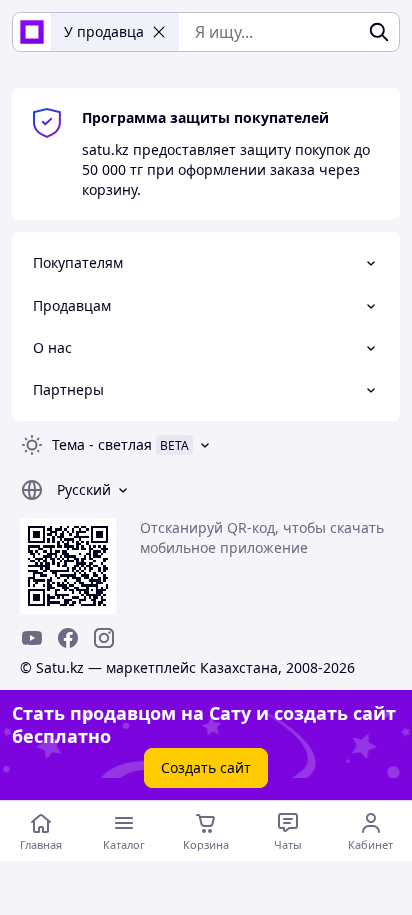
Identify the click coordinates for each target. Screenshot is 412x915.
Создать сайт (206, 767)
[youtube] (32, 638)
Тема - (102, 444)
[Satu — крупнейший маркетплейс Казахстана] (32, 32)
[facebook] (68, 638)
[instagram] (104, 638)
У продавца (104, 31)
